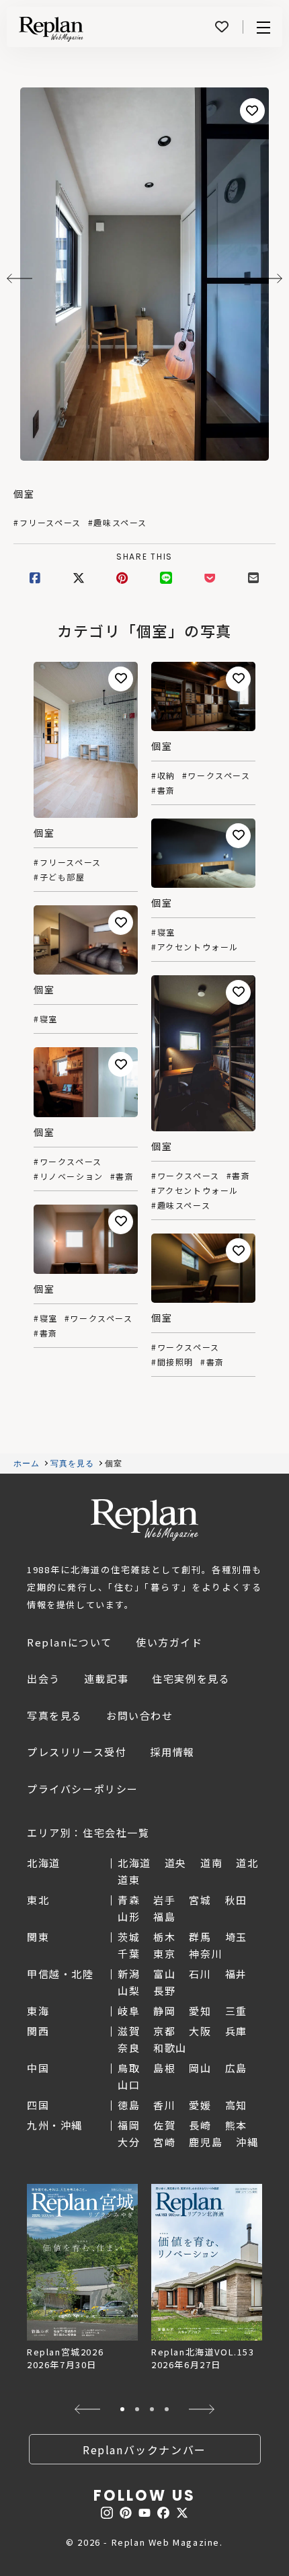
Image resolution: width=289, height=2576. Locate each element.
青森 (129, 1900)
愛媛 (200, 2105)
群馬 (200, 1937)
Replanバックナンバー (144, 2450)
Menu (263, 27)
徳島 (129, 2105)
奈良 (129, 2048)
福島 (164, 1917)
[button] (87, 2409)
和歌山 (170, 2048)
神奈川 (206, 1954)
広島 (236, 2068)
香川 (164, 2105)
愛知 (200, 2011)
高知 (236, 2105)
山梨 (129, 1991)
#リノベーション (69, 1176)
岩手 (164, 1900)
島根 (164, 2068)
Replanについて (70, 1642)
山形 (129, 1917)
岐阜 (129, 2011)
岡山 (200, 2068)
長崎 (200, 2125)
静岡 (164, 2011)
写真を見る (73, 1464)
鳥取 (129, 2068)
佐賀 (164, 2125)
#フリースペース (47, 523)
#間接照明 (172, 1362)
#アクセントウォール (195, 947)
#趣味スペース (118, 523)
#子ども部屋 (59, 877)
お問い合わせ (140, 1715)
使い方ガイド (169, 1642)
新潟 (129, 1974)
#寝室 (163, 932)
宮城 (200, 1900)
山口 (129, 2085)
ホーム (27, 1464)
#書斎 (163, 790)
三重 (236, 2011)
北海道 (134, 1863)
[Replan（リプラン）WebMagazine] (51, 29)
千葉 (129, 1954)
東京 (164, 1954)
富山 (164, 1974)
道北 (247, 1863)
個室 (24, 494)
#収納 (163, 775)
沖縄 (247, 2142)
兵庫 (236, 2031)
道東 (129, 1880)
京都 (164, 2031)
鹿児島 (206, 2142)
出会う (44, 1678)
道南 (211, 1863)
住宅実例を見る (191, 1678)
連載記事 (106, 1678)
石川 (200, 1974)
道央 (176, 1863)
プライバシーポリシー (83, 1789)
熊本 (236, 2125)
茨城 (129, 1937)
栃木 (164, 1937)
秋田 (236, 1900)
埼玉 (236, 1937)
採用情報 (172, 1752)
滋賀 (129, 2031)
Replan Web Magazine (144, 1520)
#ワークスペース (216, 775)
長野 (164, 1991)
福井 (236, 1974)
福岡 (129, 2125)
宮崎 (164, 2142)
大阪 (200, 2031)
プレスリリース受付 (77, 1752)
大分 (129, 2142)
